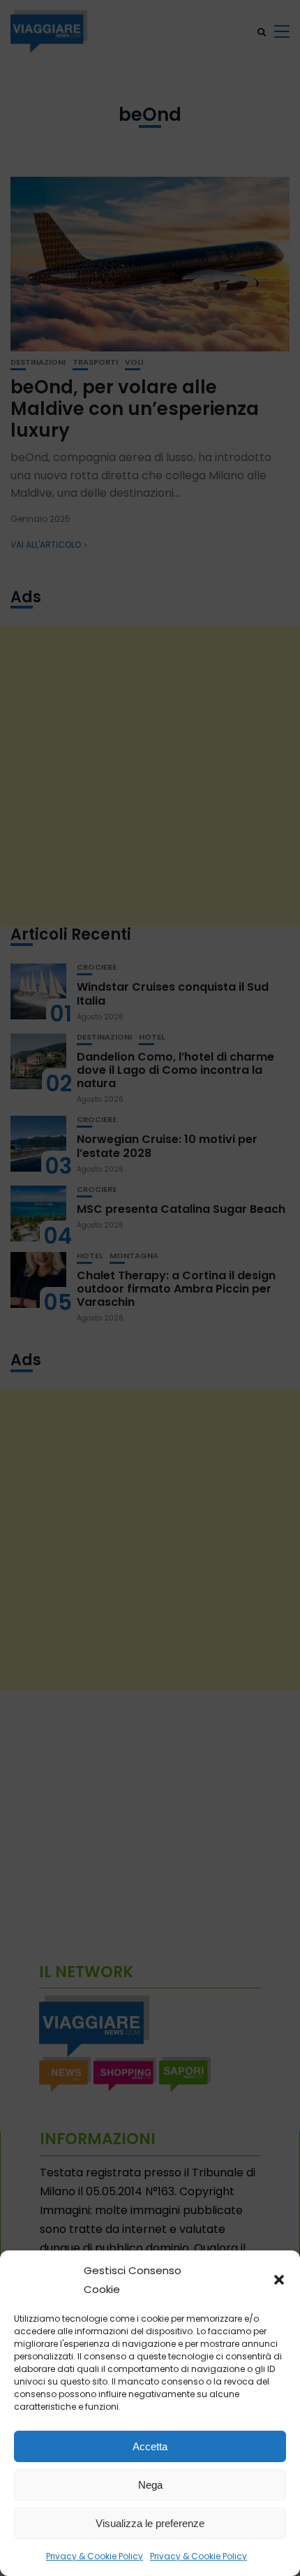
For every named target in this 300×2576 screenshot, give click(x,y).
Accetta (150, 2446)
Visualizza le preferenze (150, 2523)
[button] (279, 2280)
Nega (150, 2485)
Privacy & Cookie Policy (95, 2556)
